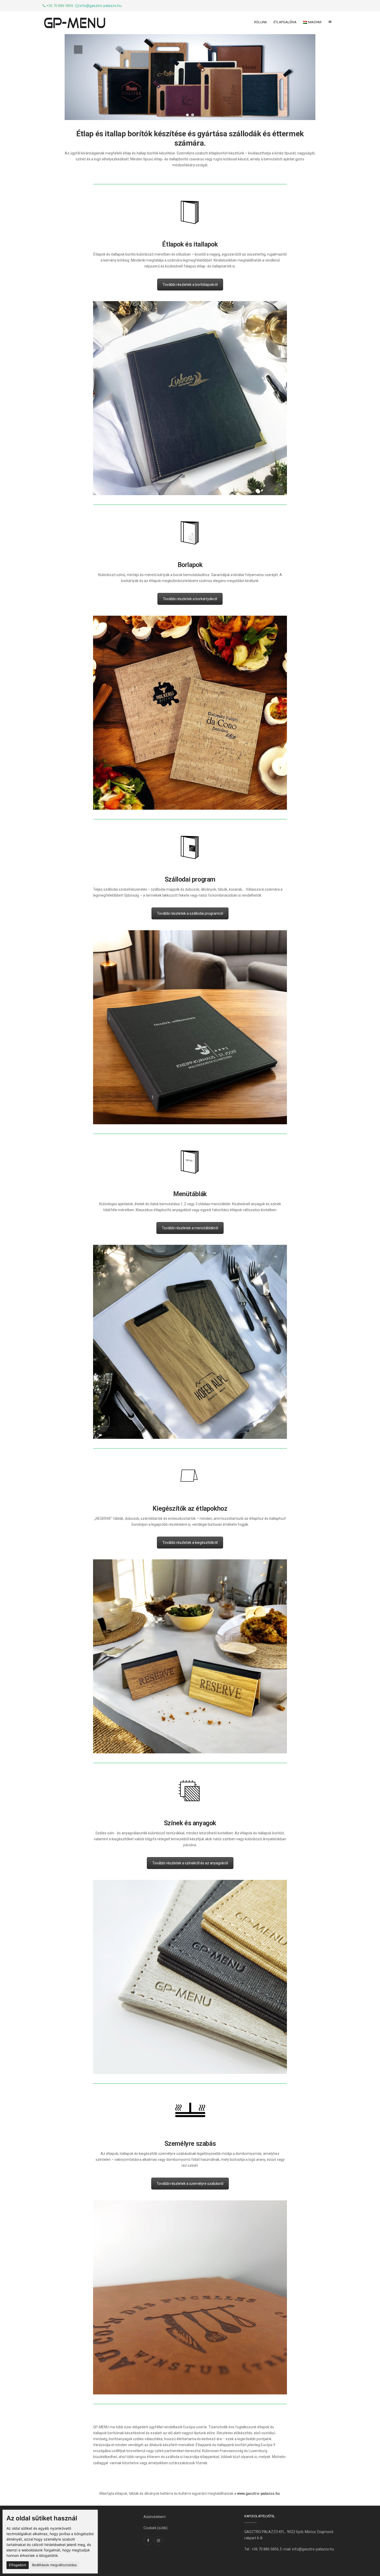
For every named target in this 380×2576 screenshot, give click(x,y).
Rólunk (261, 22)
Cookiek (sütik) (155, 2528)
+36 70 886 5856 (265, 2549)
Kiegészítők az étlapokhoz (190, 1509)
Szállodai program (190, 879)
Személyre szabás (190, 2144)
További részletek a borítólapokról (190, 285)
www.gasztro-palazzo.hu (258, 2493)
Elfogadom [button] (18, 2565)
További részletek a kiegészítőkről (190, 1543)
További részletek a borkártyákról (190, 599)
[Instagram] (158, 2541)
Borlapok (190, 565)
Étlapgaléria (285, 22)
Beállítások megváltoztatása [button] (54, 2565)
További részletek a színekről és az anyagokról (190, 1863)
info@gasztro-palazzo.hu (101, 6)
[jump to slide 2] (193, 115)
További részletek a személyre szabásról (190, 2184)
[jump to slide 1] (187, 115)
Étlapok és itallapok (190, 244)
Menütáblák (190, 1194)
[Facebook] (148, 2541)
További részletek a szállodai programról (190, 913)
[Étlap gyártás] (75, 23)
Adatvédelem (155, 2517)
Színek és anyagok (190, 1823)
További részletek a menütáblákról (190, 1228)
